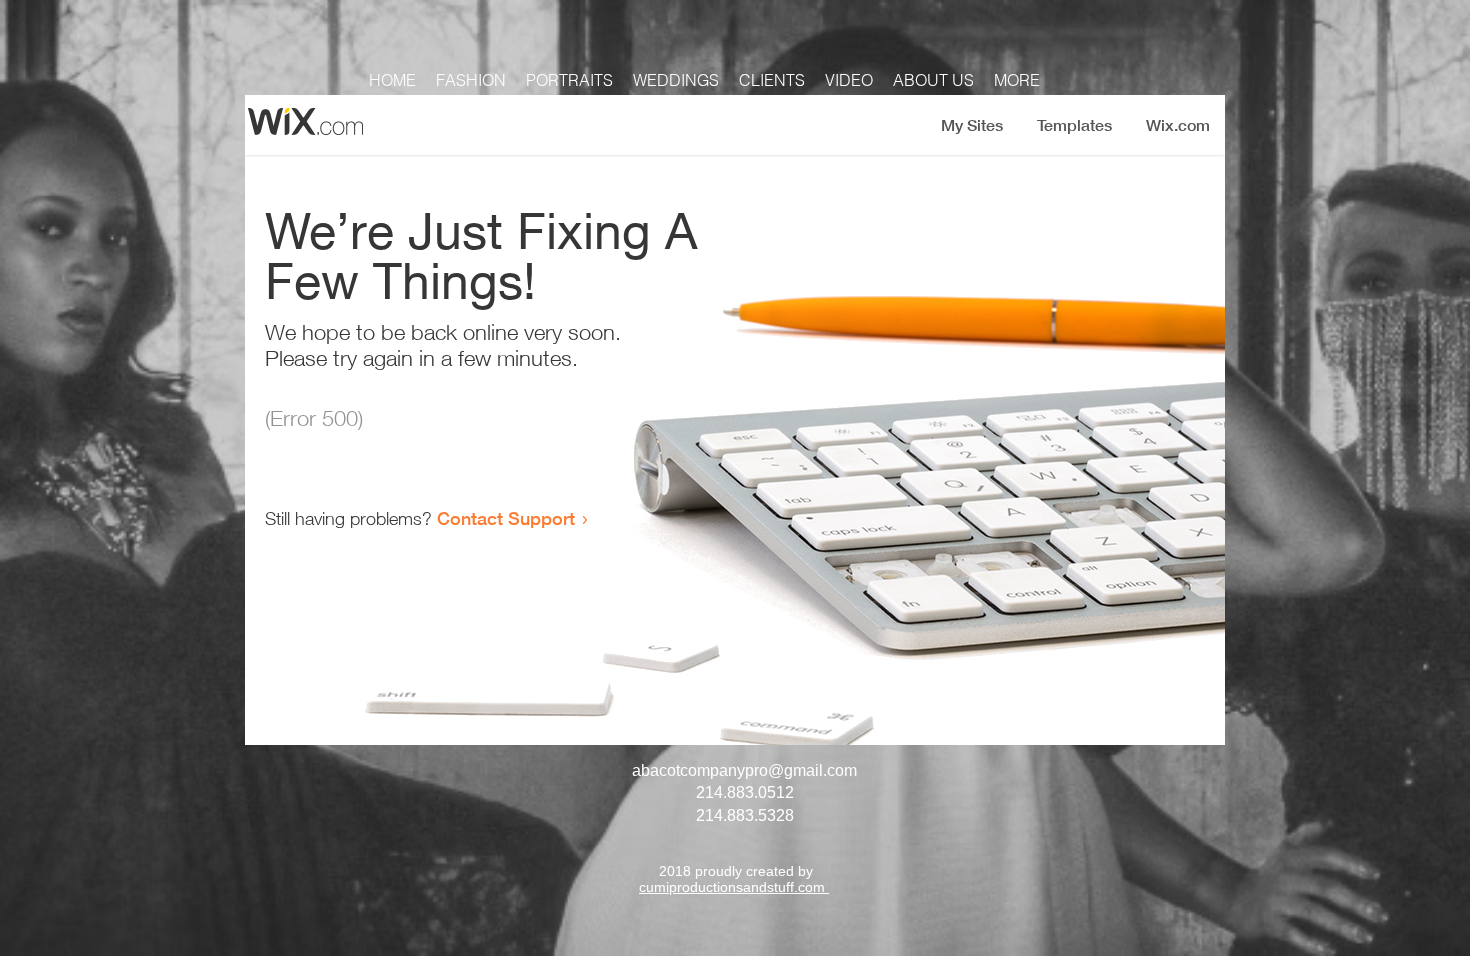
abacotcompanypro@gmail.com (744, 770)
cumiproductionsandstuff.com (734, 887)
